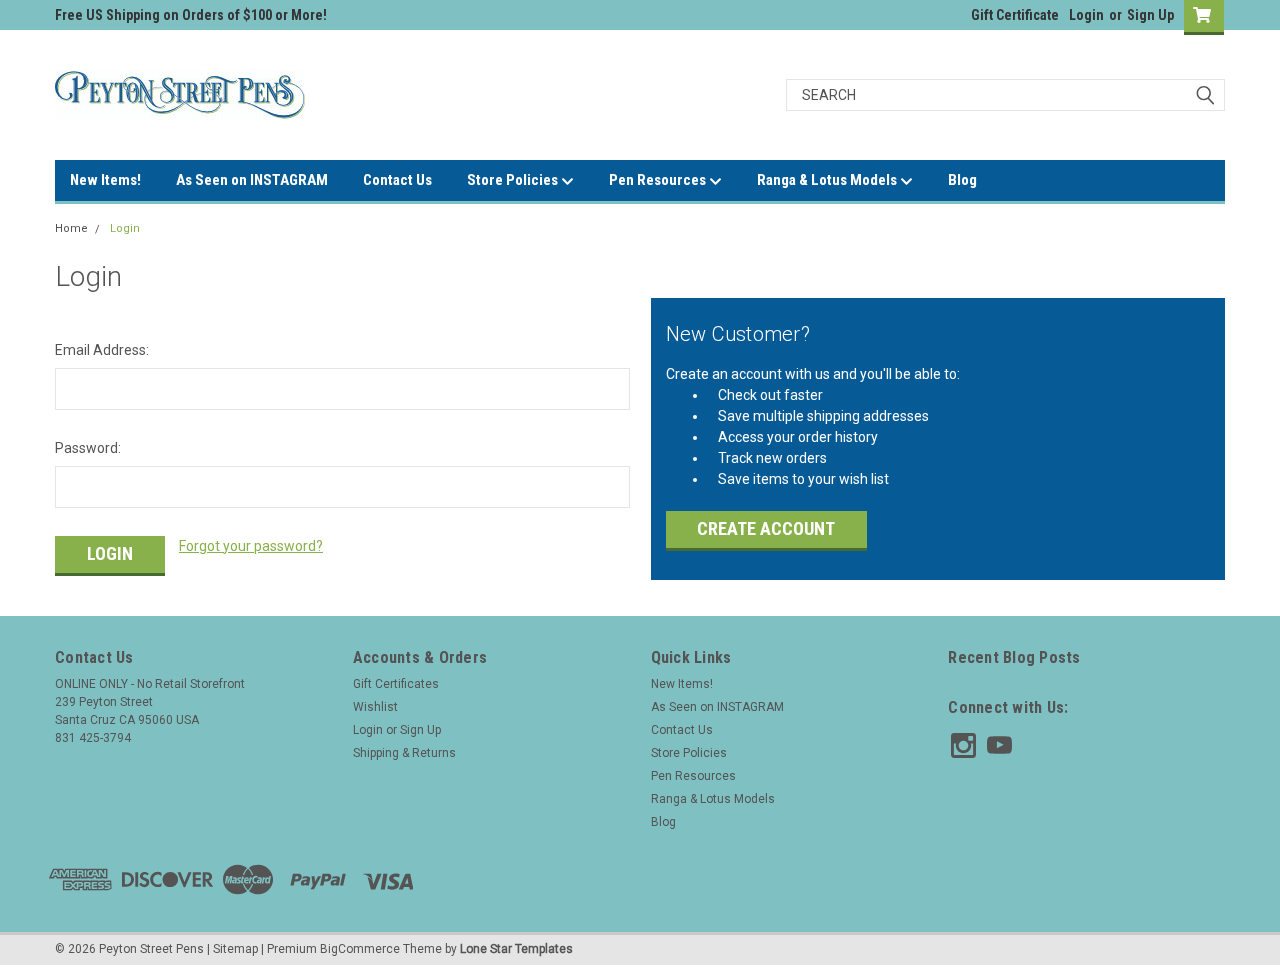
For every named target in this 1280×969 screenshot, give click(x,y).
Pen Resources (659, 180)
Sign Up (1150, 15)
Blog (962, 180)
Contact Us (397, 180)
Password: (88, 448)
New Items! (105, 180)
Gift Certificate (1015, 15)
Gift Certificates (396, 684)
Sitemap (235, 949)
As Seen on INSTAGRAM (252, 180)
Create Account (766, 528)
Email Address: (102, 350)
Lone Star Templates (516, 949)
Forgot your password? (251, 546)
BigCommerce (360, 949)
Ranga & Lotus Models (828, 180)
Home (71, 228)
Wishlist (375, 707)
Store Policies (514, 180)
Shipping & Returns (404, 753)
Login (1086, 15)
